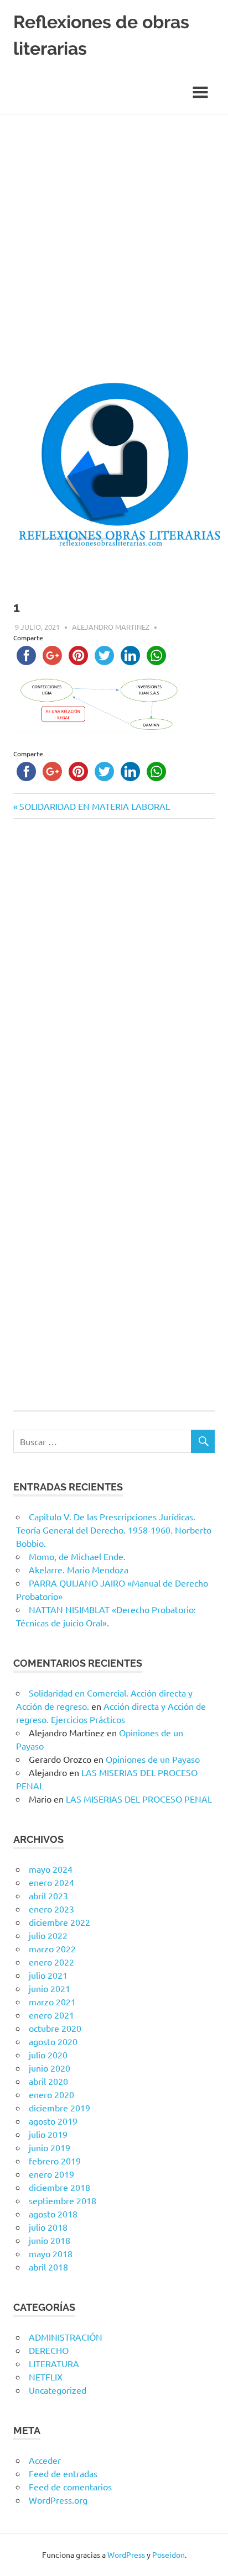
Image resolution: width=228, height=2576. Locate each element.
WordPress (126, 2554)
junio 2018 (50, 2240)
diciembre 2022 (59, 1922)
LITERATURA (54, 2363)
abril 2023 (48, 1895)
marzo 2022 (52, 1948)
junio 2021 (50, 1988)
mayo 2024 (51, 1869)
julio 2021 (48, 1975)
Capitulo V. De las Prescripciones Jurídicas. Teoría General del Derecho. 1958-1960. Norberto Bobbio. (114, 1530)
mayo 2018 (51, 2253)
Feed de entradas (63, 2473)
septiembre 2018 (63, 2200)
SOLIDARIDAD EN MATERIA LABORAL (94, 806)
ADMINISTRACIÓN (66, 2337)
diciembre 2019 (59, 2108)
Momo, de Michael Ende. (77, 1556)
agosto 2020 (53, 2041)
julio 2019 (48, 2134)
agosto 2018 (53, 2214)
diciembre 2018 (59, 2187)
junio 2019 (50, 2147)
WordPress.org (58, 2500)
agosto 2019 (53, 2121)
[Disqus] (114, 983)
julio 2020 (48, 2055)
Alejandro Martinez (111, 627)
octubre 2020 (55, 2028)
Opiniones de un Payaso (153, 1759)
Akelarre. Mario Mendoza (79, 1569)
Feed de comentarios (70, 2487)
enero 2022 (51, 1962)
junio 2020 (50, 2068)
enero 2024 (51, 1882)
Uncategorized (58, 2390)
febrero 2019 (55, 2161)
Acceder (45, 2460)
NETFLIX (46, 2377)
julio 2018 (48, 2227)
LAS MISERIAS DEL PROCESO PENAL (139, 1799)
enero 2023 (51, 1909)
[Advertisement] (114, 234)
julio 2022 (48, 1935)
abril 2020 (48, 2081)
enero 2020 (51, 2094)
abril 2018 (48, 2267)
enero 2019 (51, 2174)
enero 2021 (51, 2015)
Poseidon (169, 2554)
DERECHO (49, 2350)
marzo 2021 (52, 2001)
